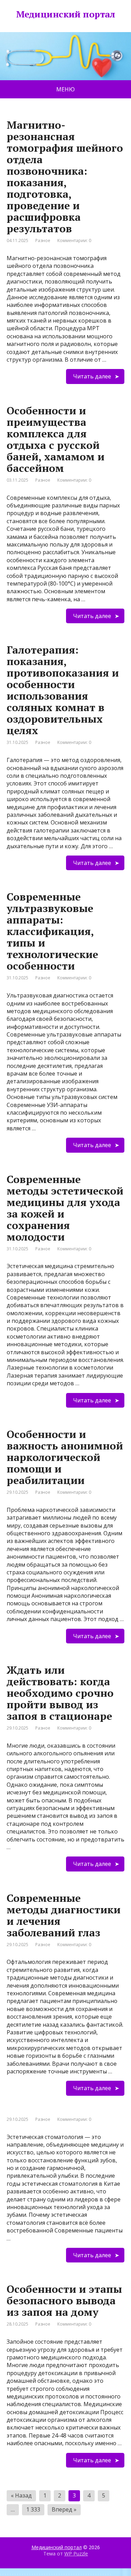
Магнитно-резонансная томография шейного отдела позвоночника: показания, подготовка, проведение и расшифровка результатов (65, 177)
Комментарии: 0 (74, 240)
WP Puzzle (76, 2554)
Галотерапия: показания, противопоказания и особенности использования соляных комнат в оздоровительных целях (63, 690)
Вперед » (64, 2509)
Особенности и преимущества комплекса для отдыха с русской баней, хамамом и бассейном (56, 439)
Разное (43, 240)
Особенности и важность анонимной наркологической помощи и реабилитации (65, 1457)
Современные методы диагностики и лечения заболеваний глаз (64, 1915)
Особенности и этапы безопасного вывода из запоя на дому (64, 2300)
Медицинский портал (57, 2547)
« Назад (21, 2495)
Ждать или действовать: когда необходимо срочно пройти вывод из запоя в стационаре (60, 1693)
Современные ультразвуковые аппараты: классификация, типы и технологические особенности (52, 931)
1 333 (33, 2509)
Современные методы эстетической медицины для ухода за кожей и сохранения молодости (65, 1208)
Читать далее (92, 376)
